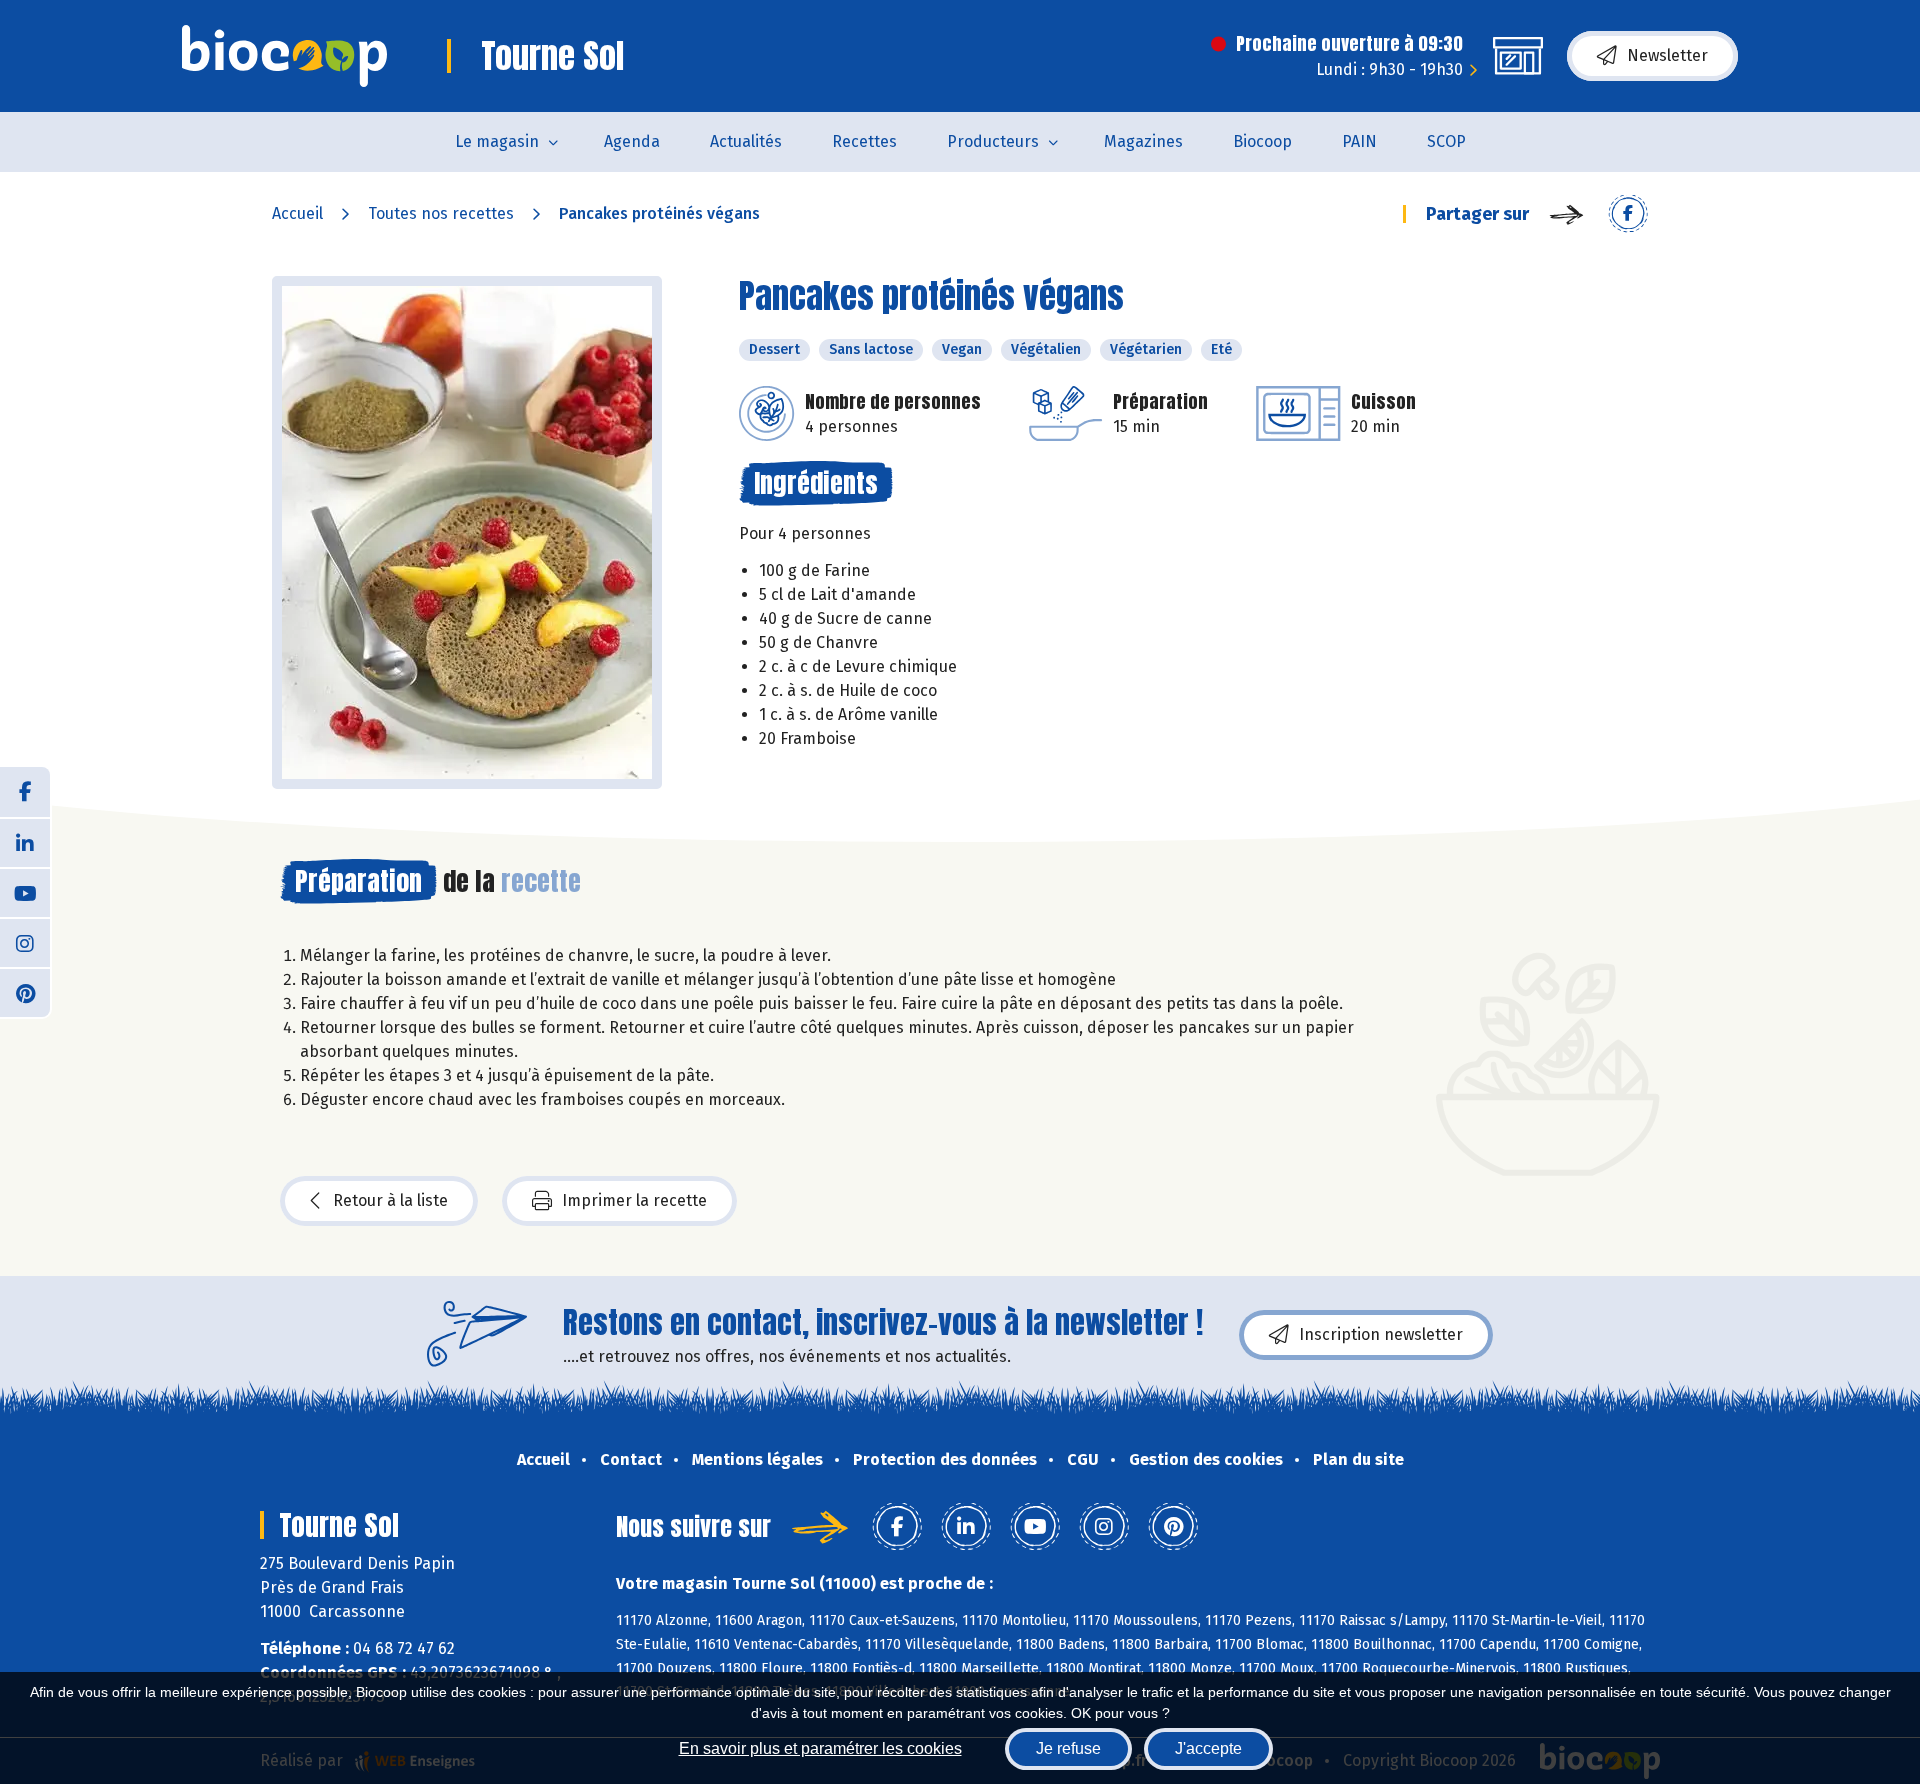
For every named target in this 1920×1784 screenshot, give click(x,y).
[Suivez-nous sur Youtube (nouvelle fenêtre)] (25, 892)
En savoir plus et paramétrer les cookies (820, 1748)
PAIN (1359, 141)
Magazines (1143, 141)
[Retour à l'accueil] (284, 56)
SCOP (1446, 141)
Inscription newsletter (1381, 1334)
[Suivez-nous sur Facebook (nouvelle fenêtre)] (25, 792)
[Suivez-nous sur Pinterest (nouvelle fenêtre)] (25, 992)
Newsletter (1667, 55)
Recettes (864, 141)
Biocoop (1262, 141)
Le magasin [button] (497, 141)
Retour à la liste (390, 1200)
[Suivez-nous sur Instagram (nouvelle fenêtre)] (25, 942)
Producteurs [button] (993, 141)
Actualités (746, 141)
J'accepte (1208, 1748)
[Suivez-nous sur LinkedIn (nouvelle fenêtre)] (25, 842)
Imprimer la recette (634, 1200)
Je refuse (1068, 1748)
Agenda (632, 141)
